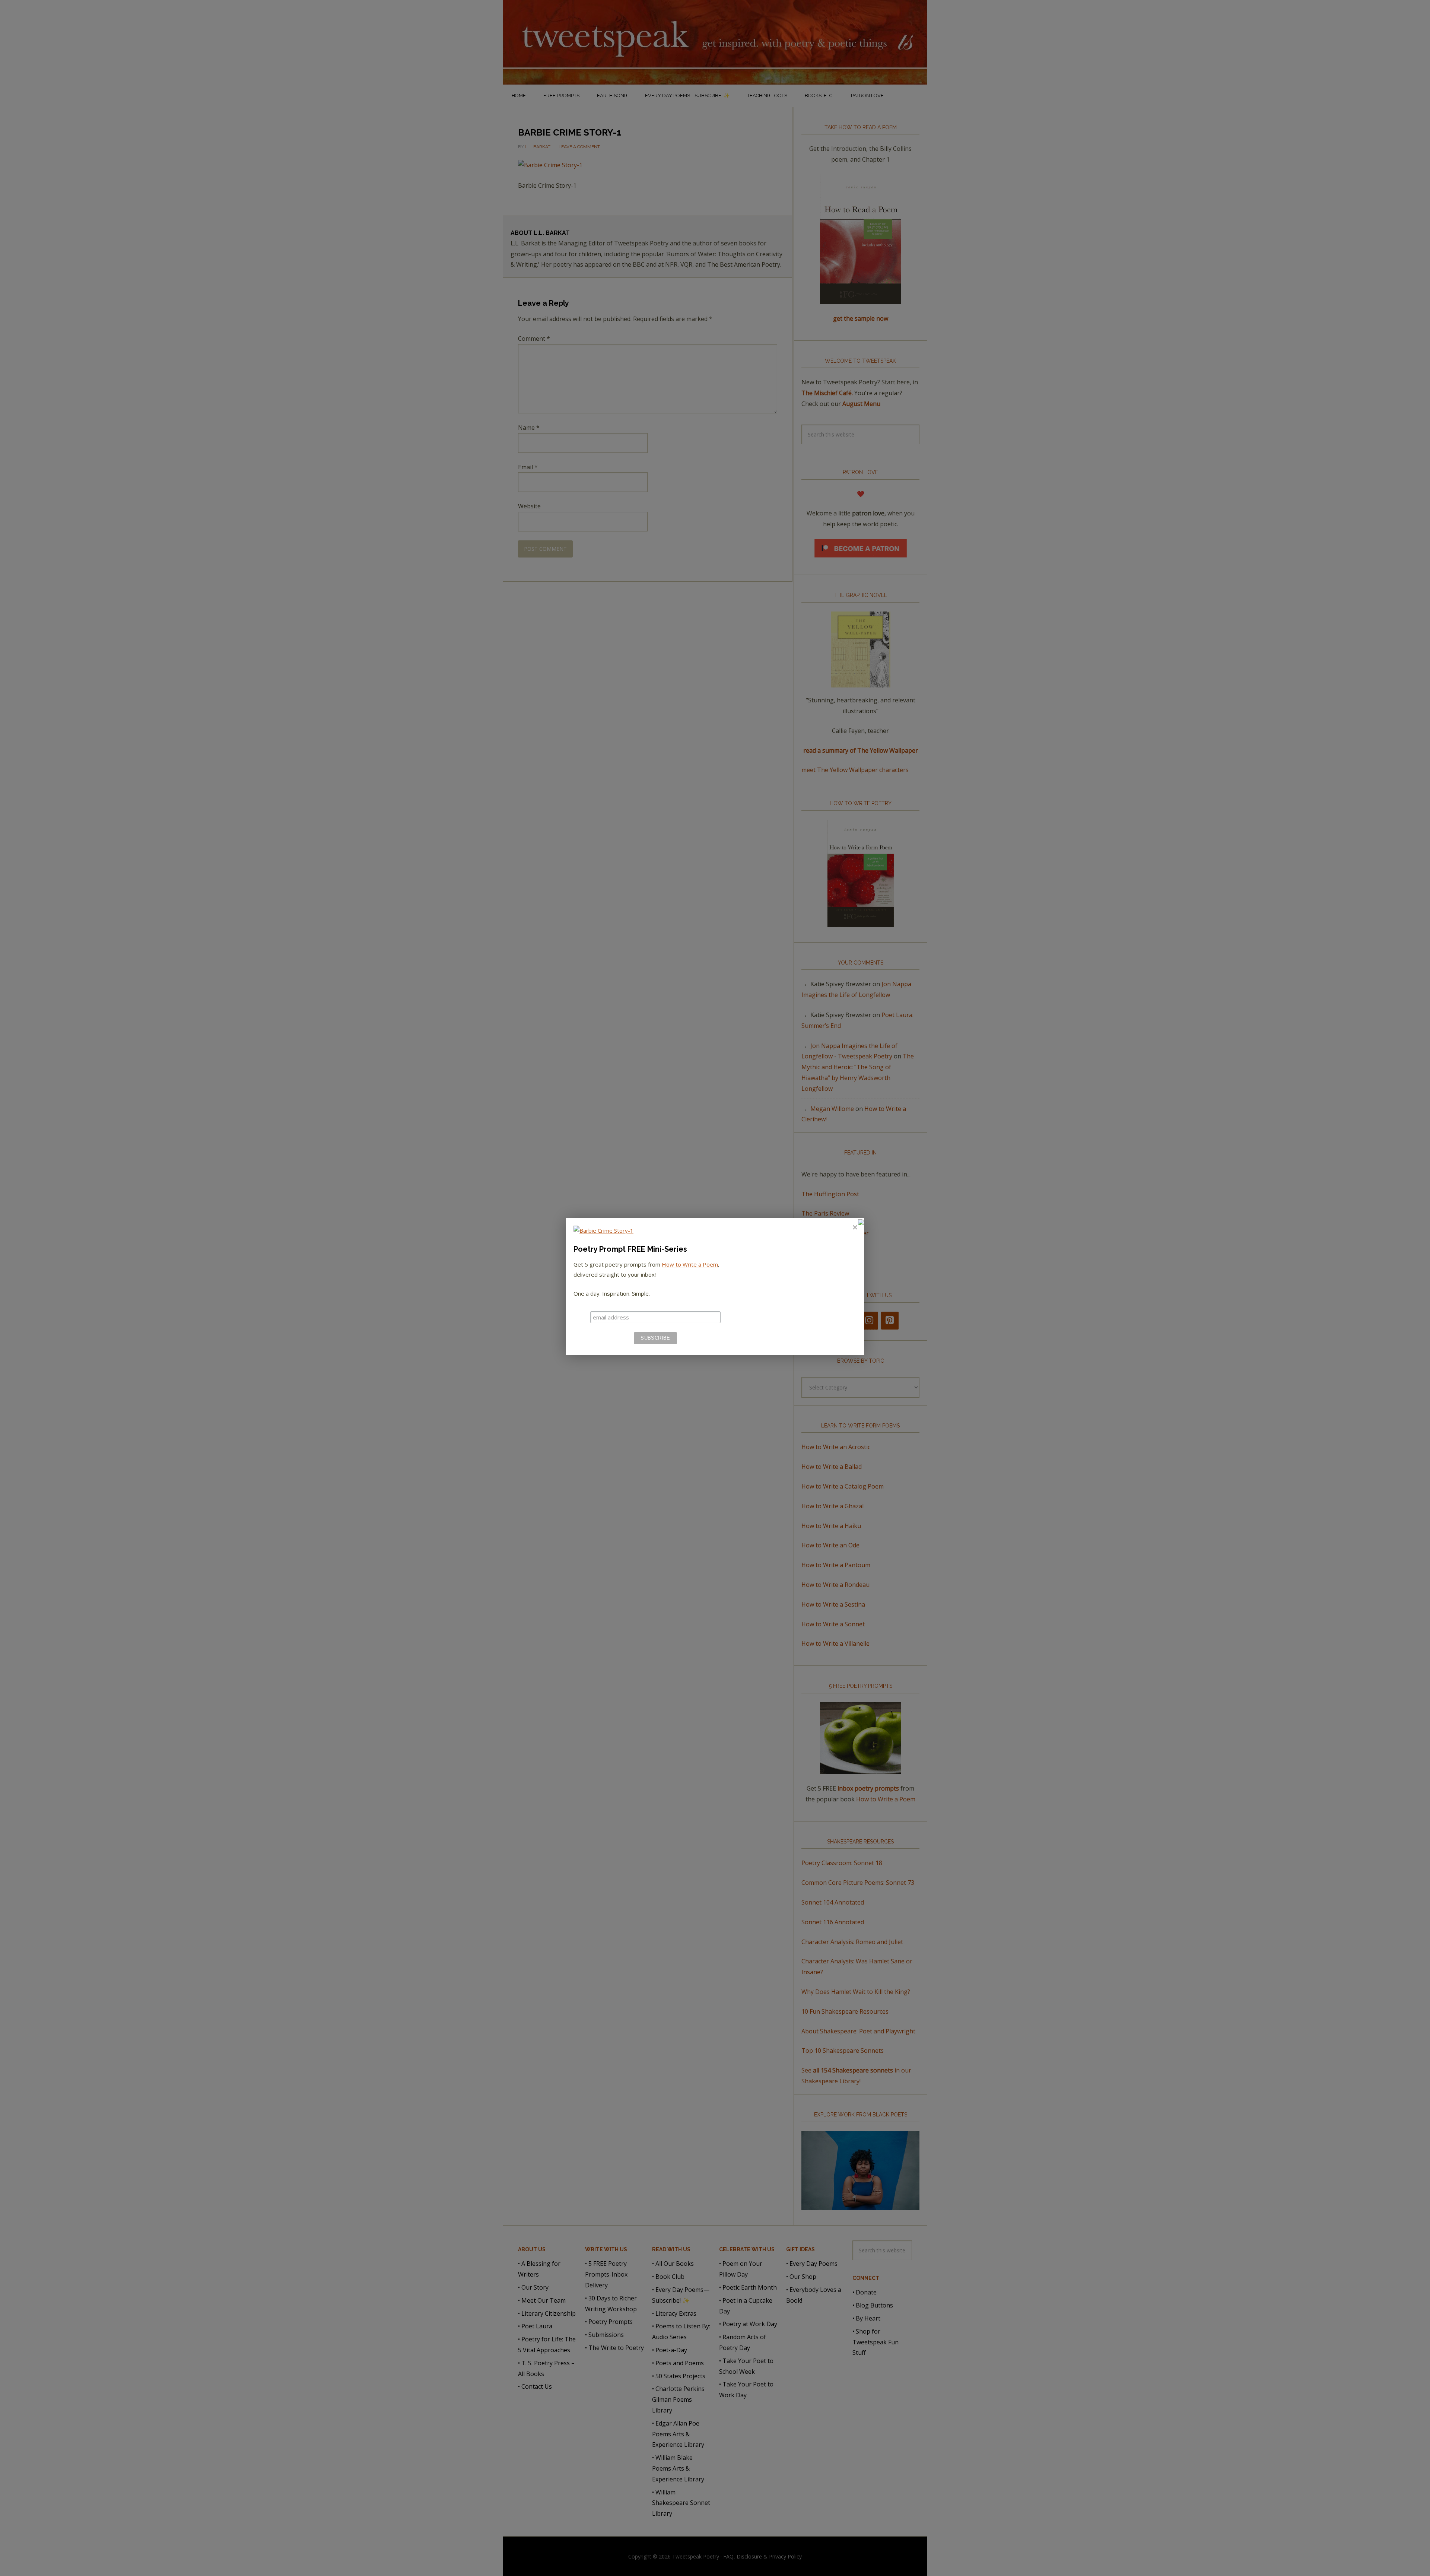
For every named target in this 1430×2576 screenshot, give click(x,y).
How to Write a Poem (690, 1264)
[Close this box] (855, 1227)
